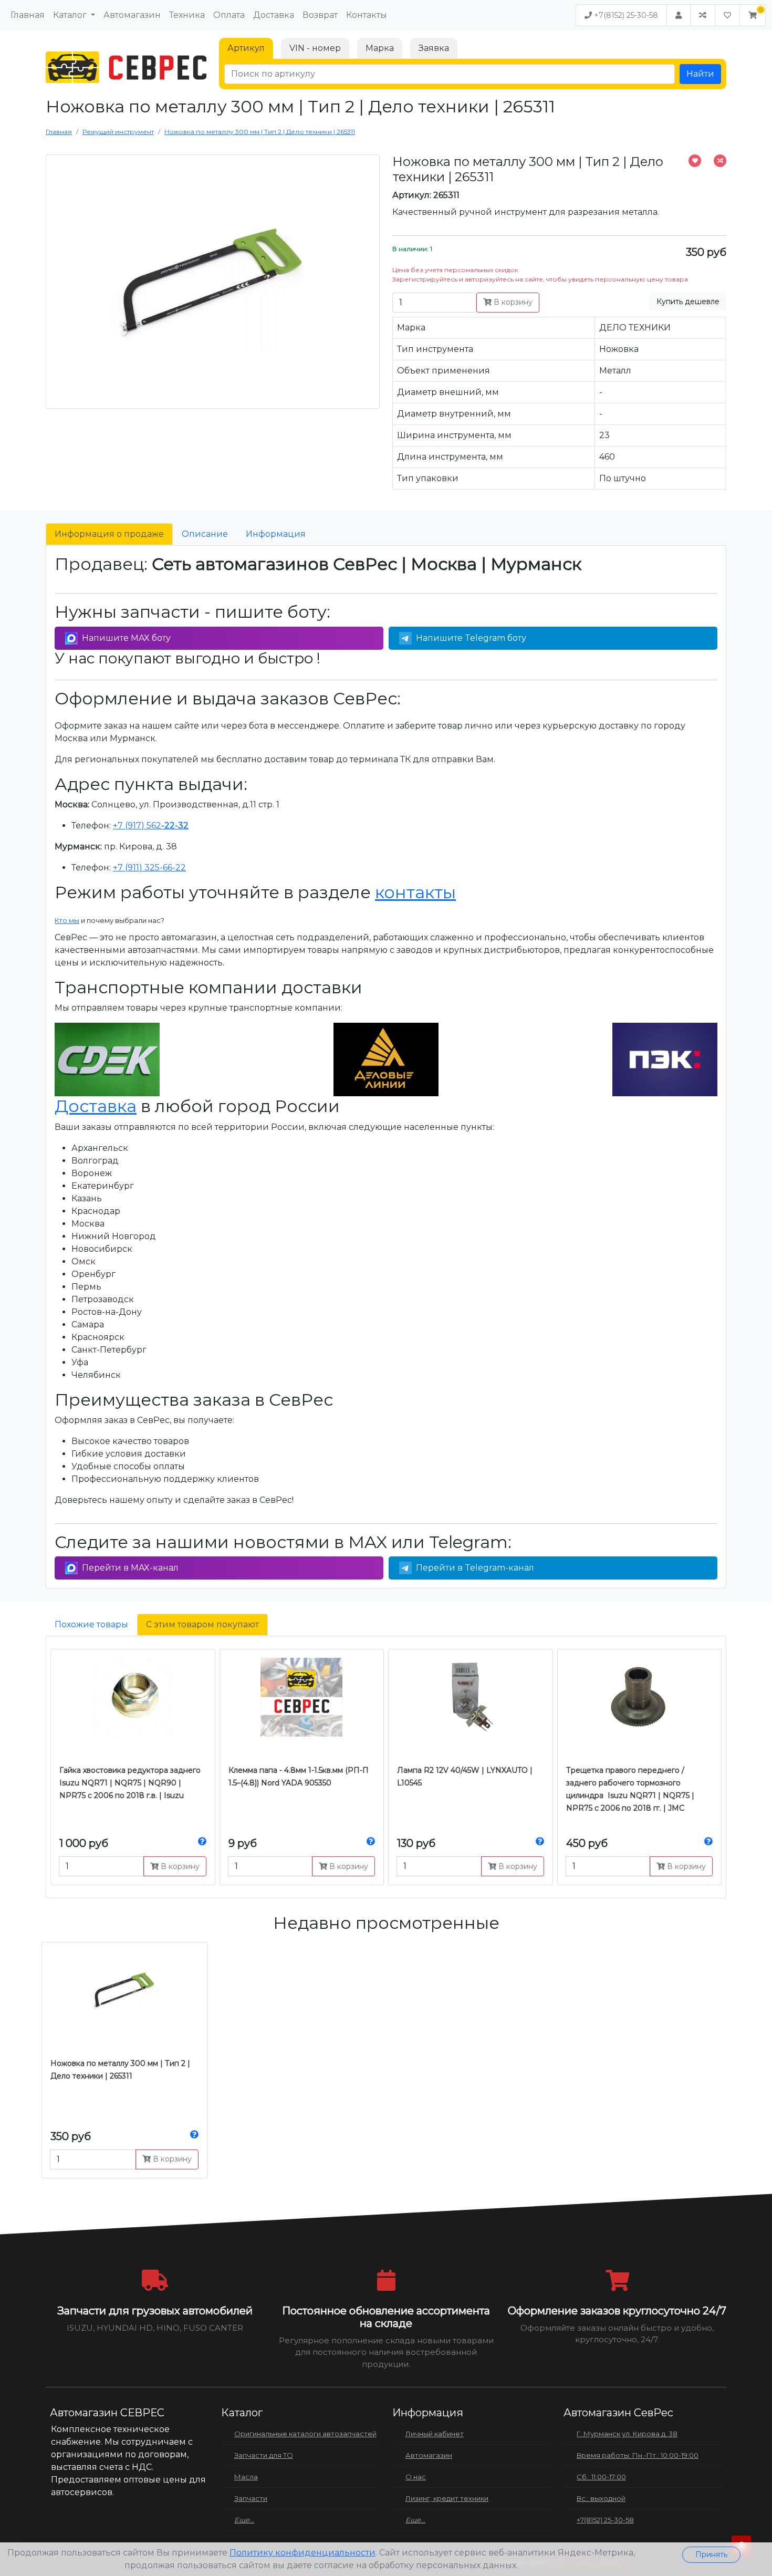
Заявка (434, 48)
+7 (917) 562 (151, 825)
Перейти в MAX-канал (130, 1568)
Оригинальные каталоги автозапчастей (305, 2434)
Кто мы (67, 920)
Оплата (229, 15)
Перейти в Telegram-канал (475, 1568)
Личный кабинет (435, 2434)
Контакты (367, 15)
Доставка (274, 15)
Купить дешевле (688, 302)
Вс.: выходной (601, 2498)
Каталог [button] (71, 15)
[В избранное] (695, 161)
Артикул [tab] (246, 48)
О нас (416, 2477)
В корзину (512, 302)
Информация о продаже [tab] (109, 534)
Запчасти (251, 2498)
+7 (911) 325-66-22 (149, 868)
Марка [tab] (380, 48)
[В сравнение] (720, 161)
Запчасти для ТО (264, 2455)
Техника (187, 15)
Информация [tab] (276, 534)
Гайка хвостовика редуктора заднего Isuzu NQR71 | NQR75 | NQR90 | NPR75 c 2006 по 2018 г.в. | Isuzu (130, 1783)
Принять (711, 2554)
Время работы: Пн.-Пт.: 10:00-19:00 (638, 2455)
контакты (415, 892)
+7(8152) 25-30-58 (625, 15)
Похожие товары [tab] (91, 1624)
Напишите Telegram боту (471, 638)
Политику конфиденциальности (302, 2553)
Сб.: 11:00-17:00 (601, 2477)
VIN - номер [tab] (315, 48)
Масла (246, 2477)
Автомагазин (132, 15)
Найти (700, 74)
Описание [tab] (205, 534)
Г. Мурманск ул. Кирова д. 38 (627, 2434)
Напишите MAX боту (126, 638)
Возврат (320, 15)
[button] (753, 15)
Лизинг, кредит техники (447, 2498)
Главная (28, 15)
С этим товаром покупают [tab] (202, 1624)
